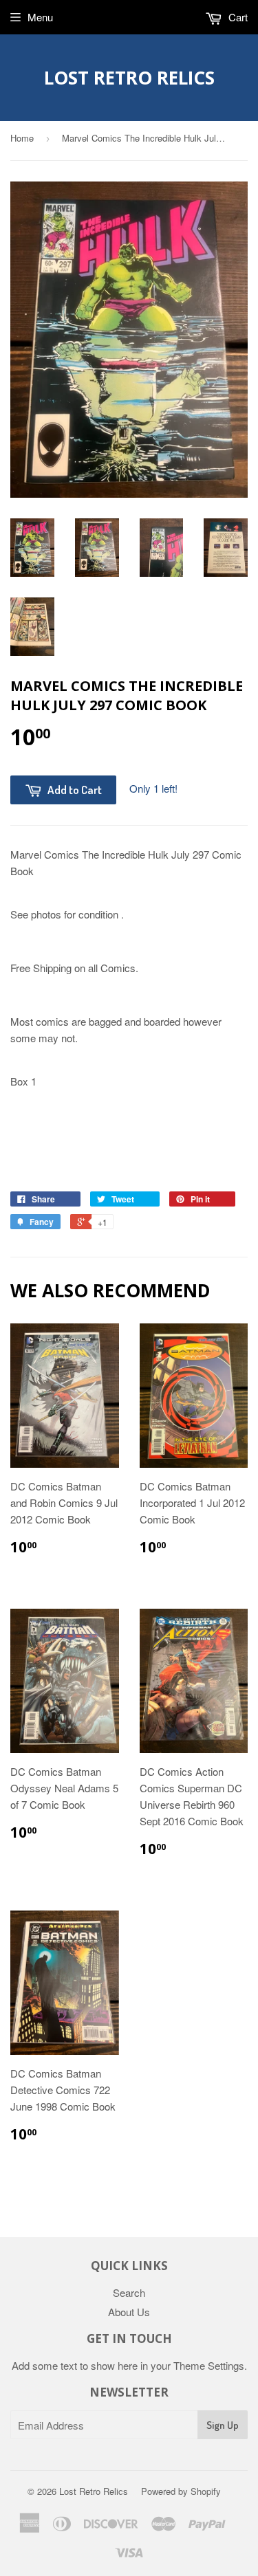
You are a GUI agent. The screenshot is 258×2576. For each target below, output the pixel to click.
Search (129, 2292)
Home (22, 138)
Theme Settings (209, 2365)
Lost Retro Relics (129, 78)
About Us (129, 2312)
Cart (237, 17)
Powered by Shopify (181, 2491)
